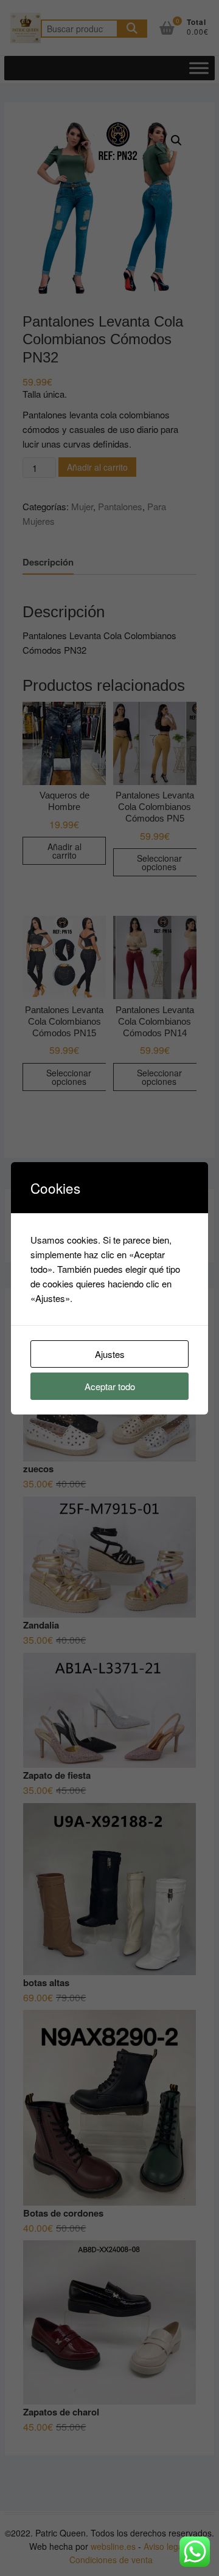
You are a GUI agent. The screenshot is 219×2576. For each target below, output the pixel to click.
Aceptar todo (110, 1386)
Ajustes (110, 1354)
